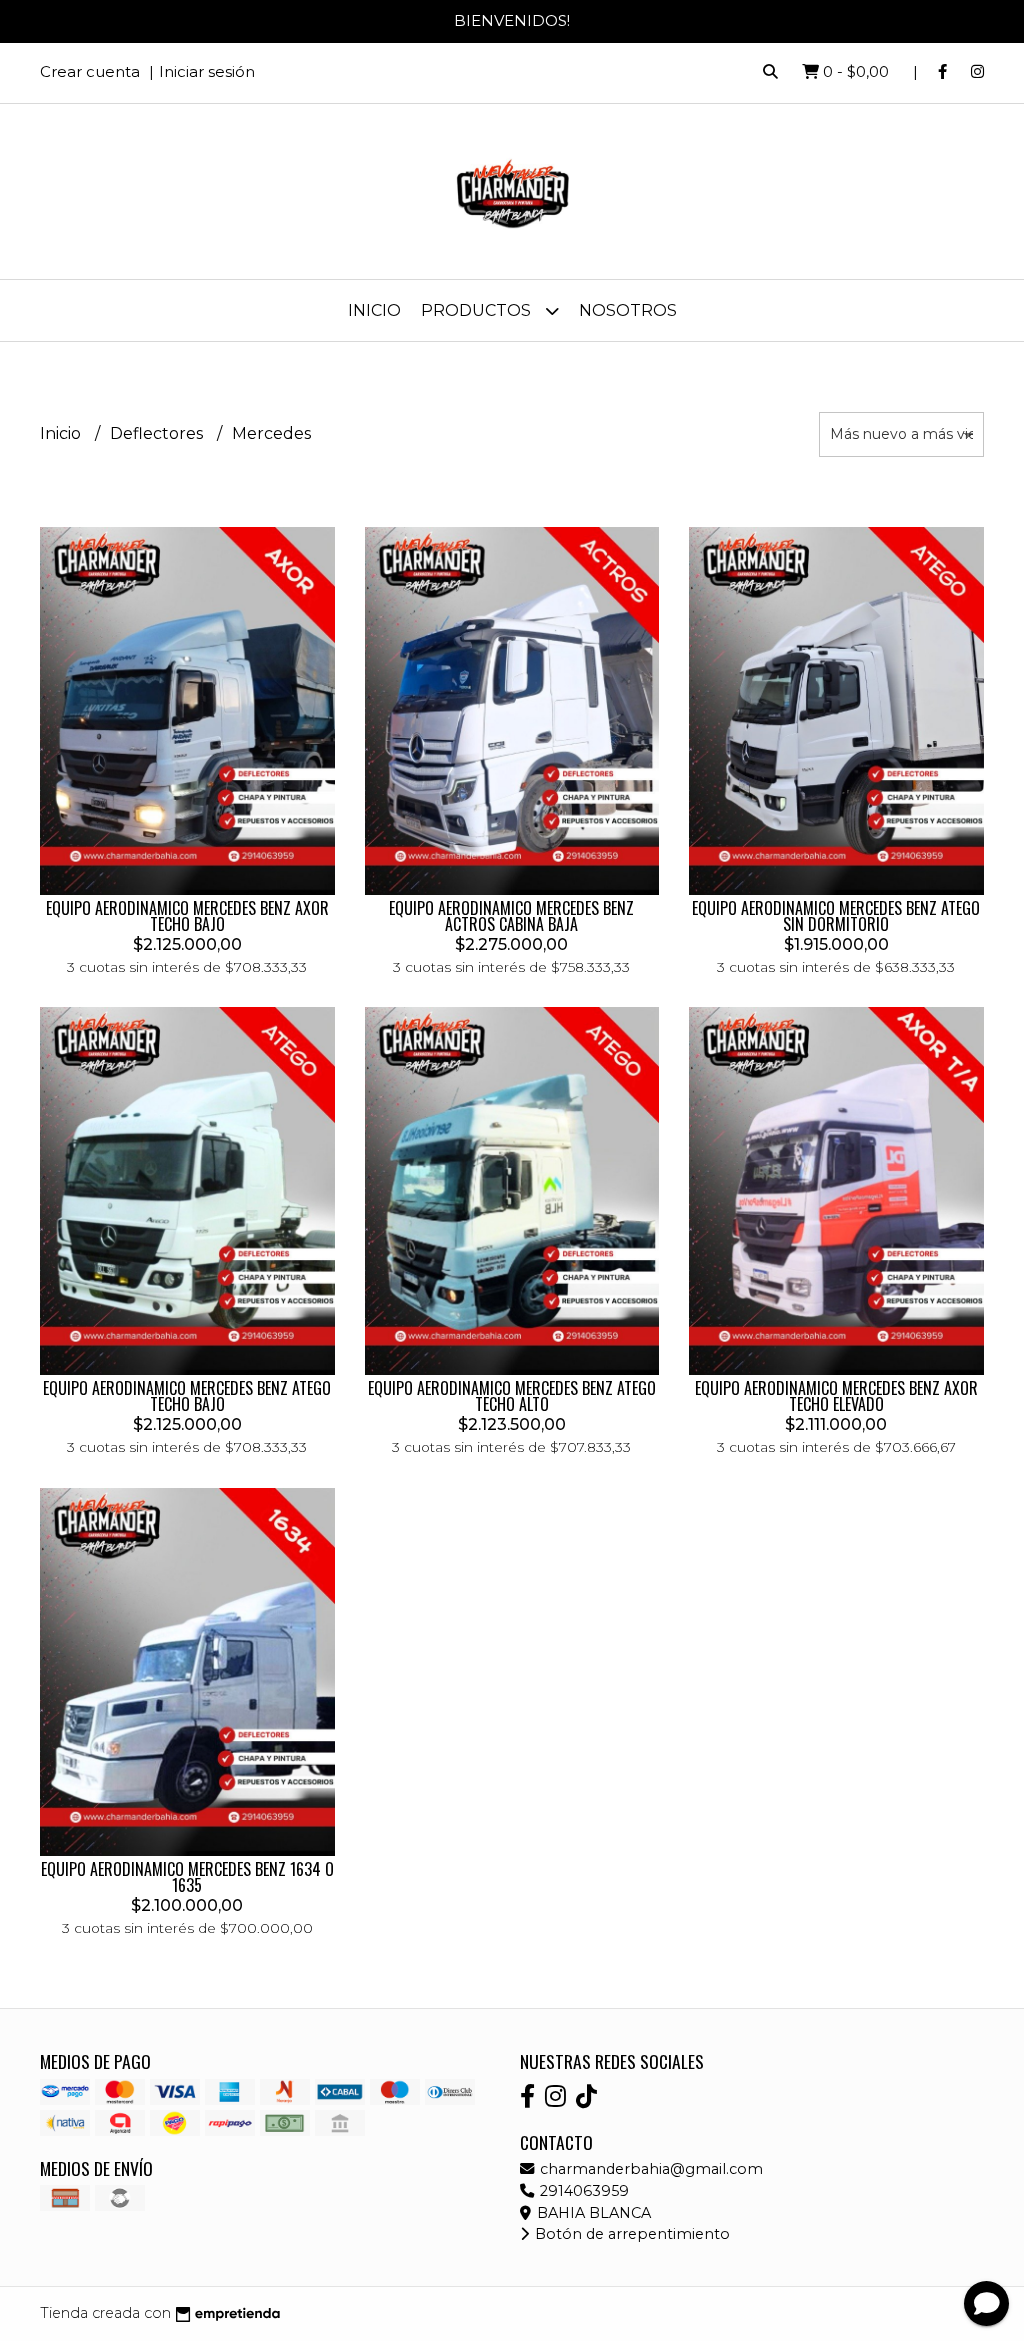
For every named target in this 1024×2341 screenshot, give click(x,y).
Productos (478, 310)
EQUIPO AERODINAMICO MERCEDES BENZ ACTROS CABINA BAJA (511, 916)
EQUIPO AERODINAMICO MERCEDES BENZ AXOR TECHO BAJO (187, 916)
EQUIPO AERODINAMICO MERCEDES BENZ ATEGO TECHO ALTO (512, 1396)
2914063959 (582, 2191)
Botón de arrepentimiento (630, 2234)
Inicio (374, 310)
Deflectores (158, 433)
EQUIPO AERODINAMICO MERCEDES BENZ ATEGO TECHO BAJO (187, 1396)
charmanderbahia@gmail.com (649, 2169)
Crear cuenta (90, 71)
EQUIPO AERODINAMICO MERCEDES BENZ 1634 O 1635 (187, 1877)
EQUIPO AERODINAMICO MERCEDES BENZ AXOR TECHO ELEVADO (836, 1396)
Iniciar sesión (207, 71)
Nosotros (628, 310)
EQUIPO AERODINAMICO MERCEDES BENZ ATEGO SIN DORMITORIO (836, 916)
